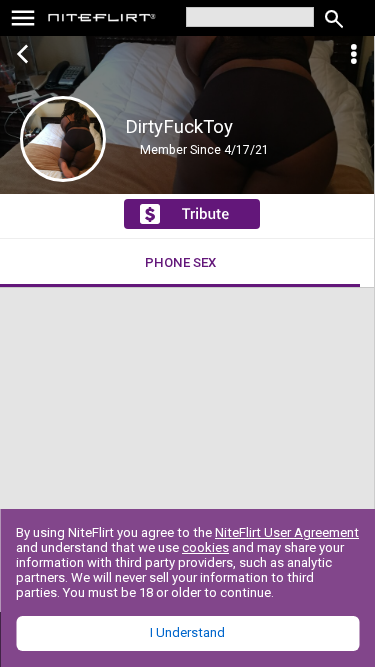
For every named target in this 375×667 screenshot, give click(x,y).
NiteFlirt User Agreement (287, 532)
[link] (102, 20)
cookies (205, 547)
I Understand (187, 632)
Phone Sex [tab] (180, 262)
